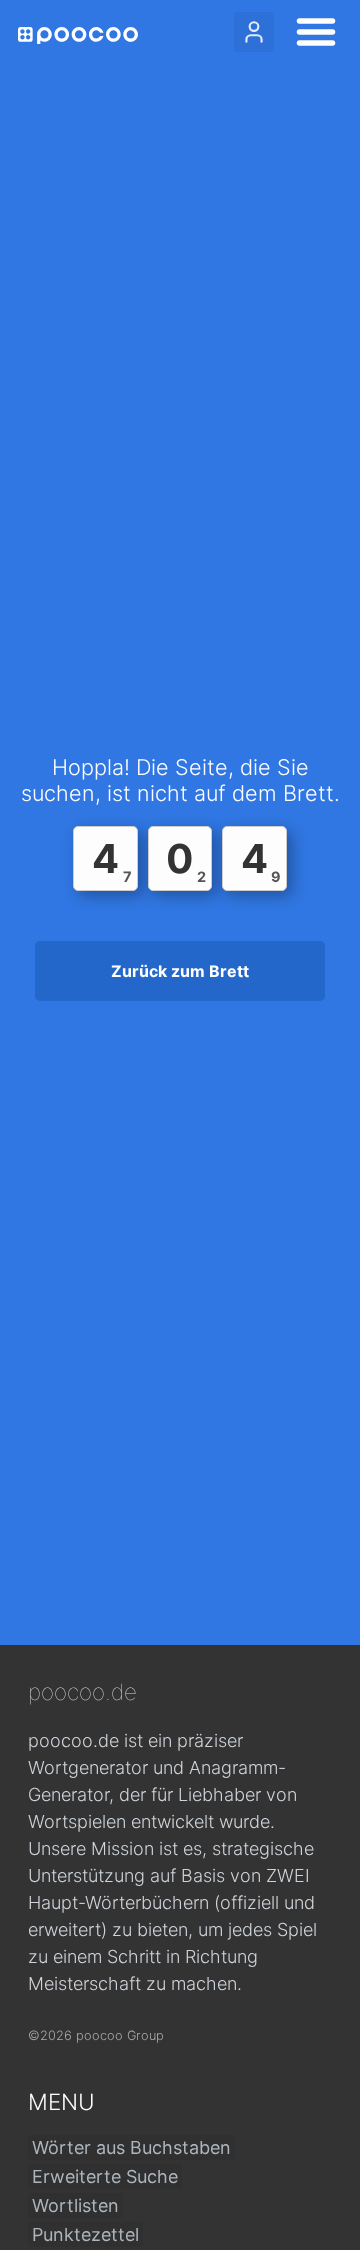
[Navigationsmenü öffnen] (310, 35)
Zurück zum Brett (180, 971)
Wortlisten (75, 2205)
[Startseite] (78, 35)
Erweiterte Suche (105, 2176)
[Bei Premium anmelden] (254, 32)
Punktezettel (85, 2234)
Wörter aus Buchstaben (131, 2147)
